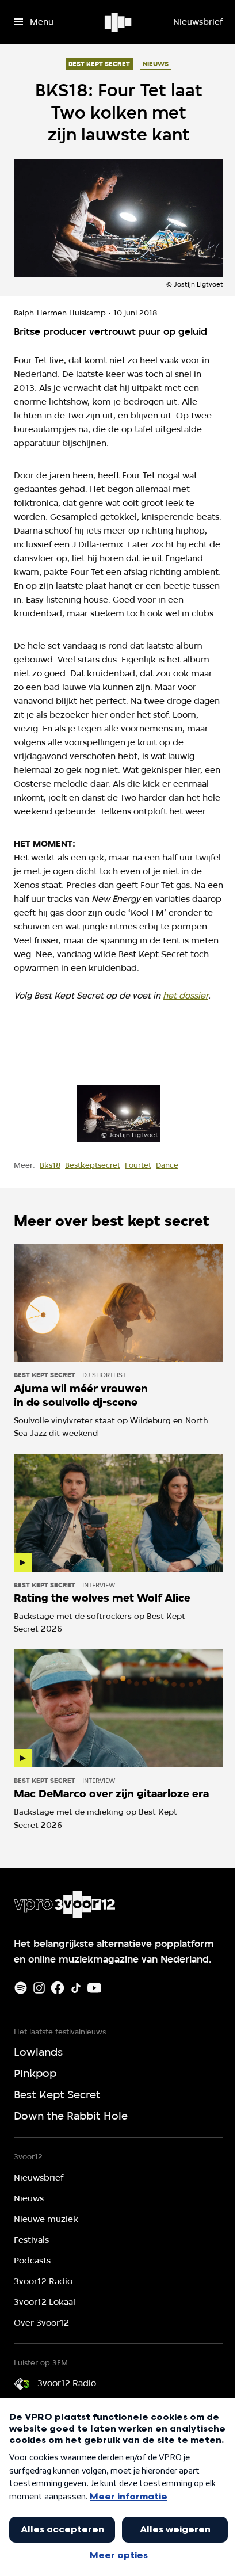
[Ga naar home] (119, 22)
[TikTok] (76, 1988)
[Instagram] (39, 1988)
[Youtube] (94, 1988)
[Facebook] (58, 1988)
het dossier (186, 996)
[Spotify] (21, 1988)
